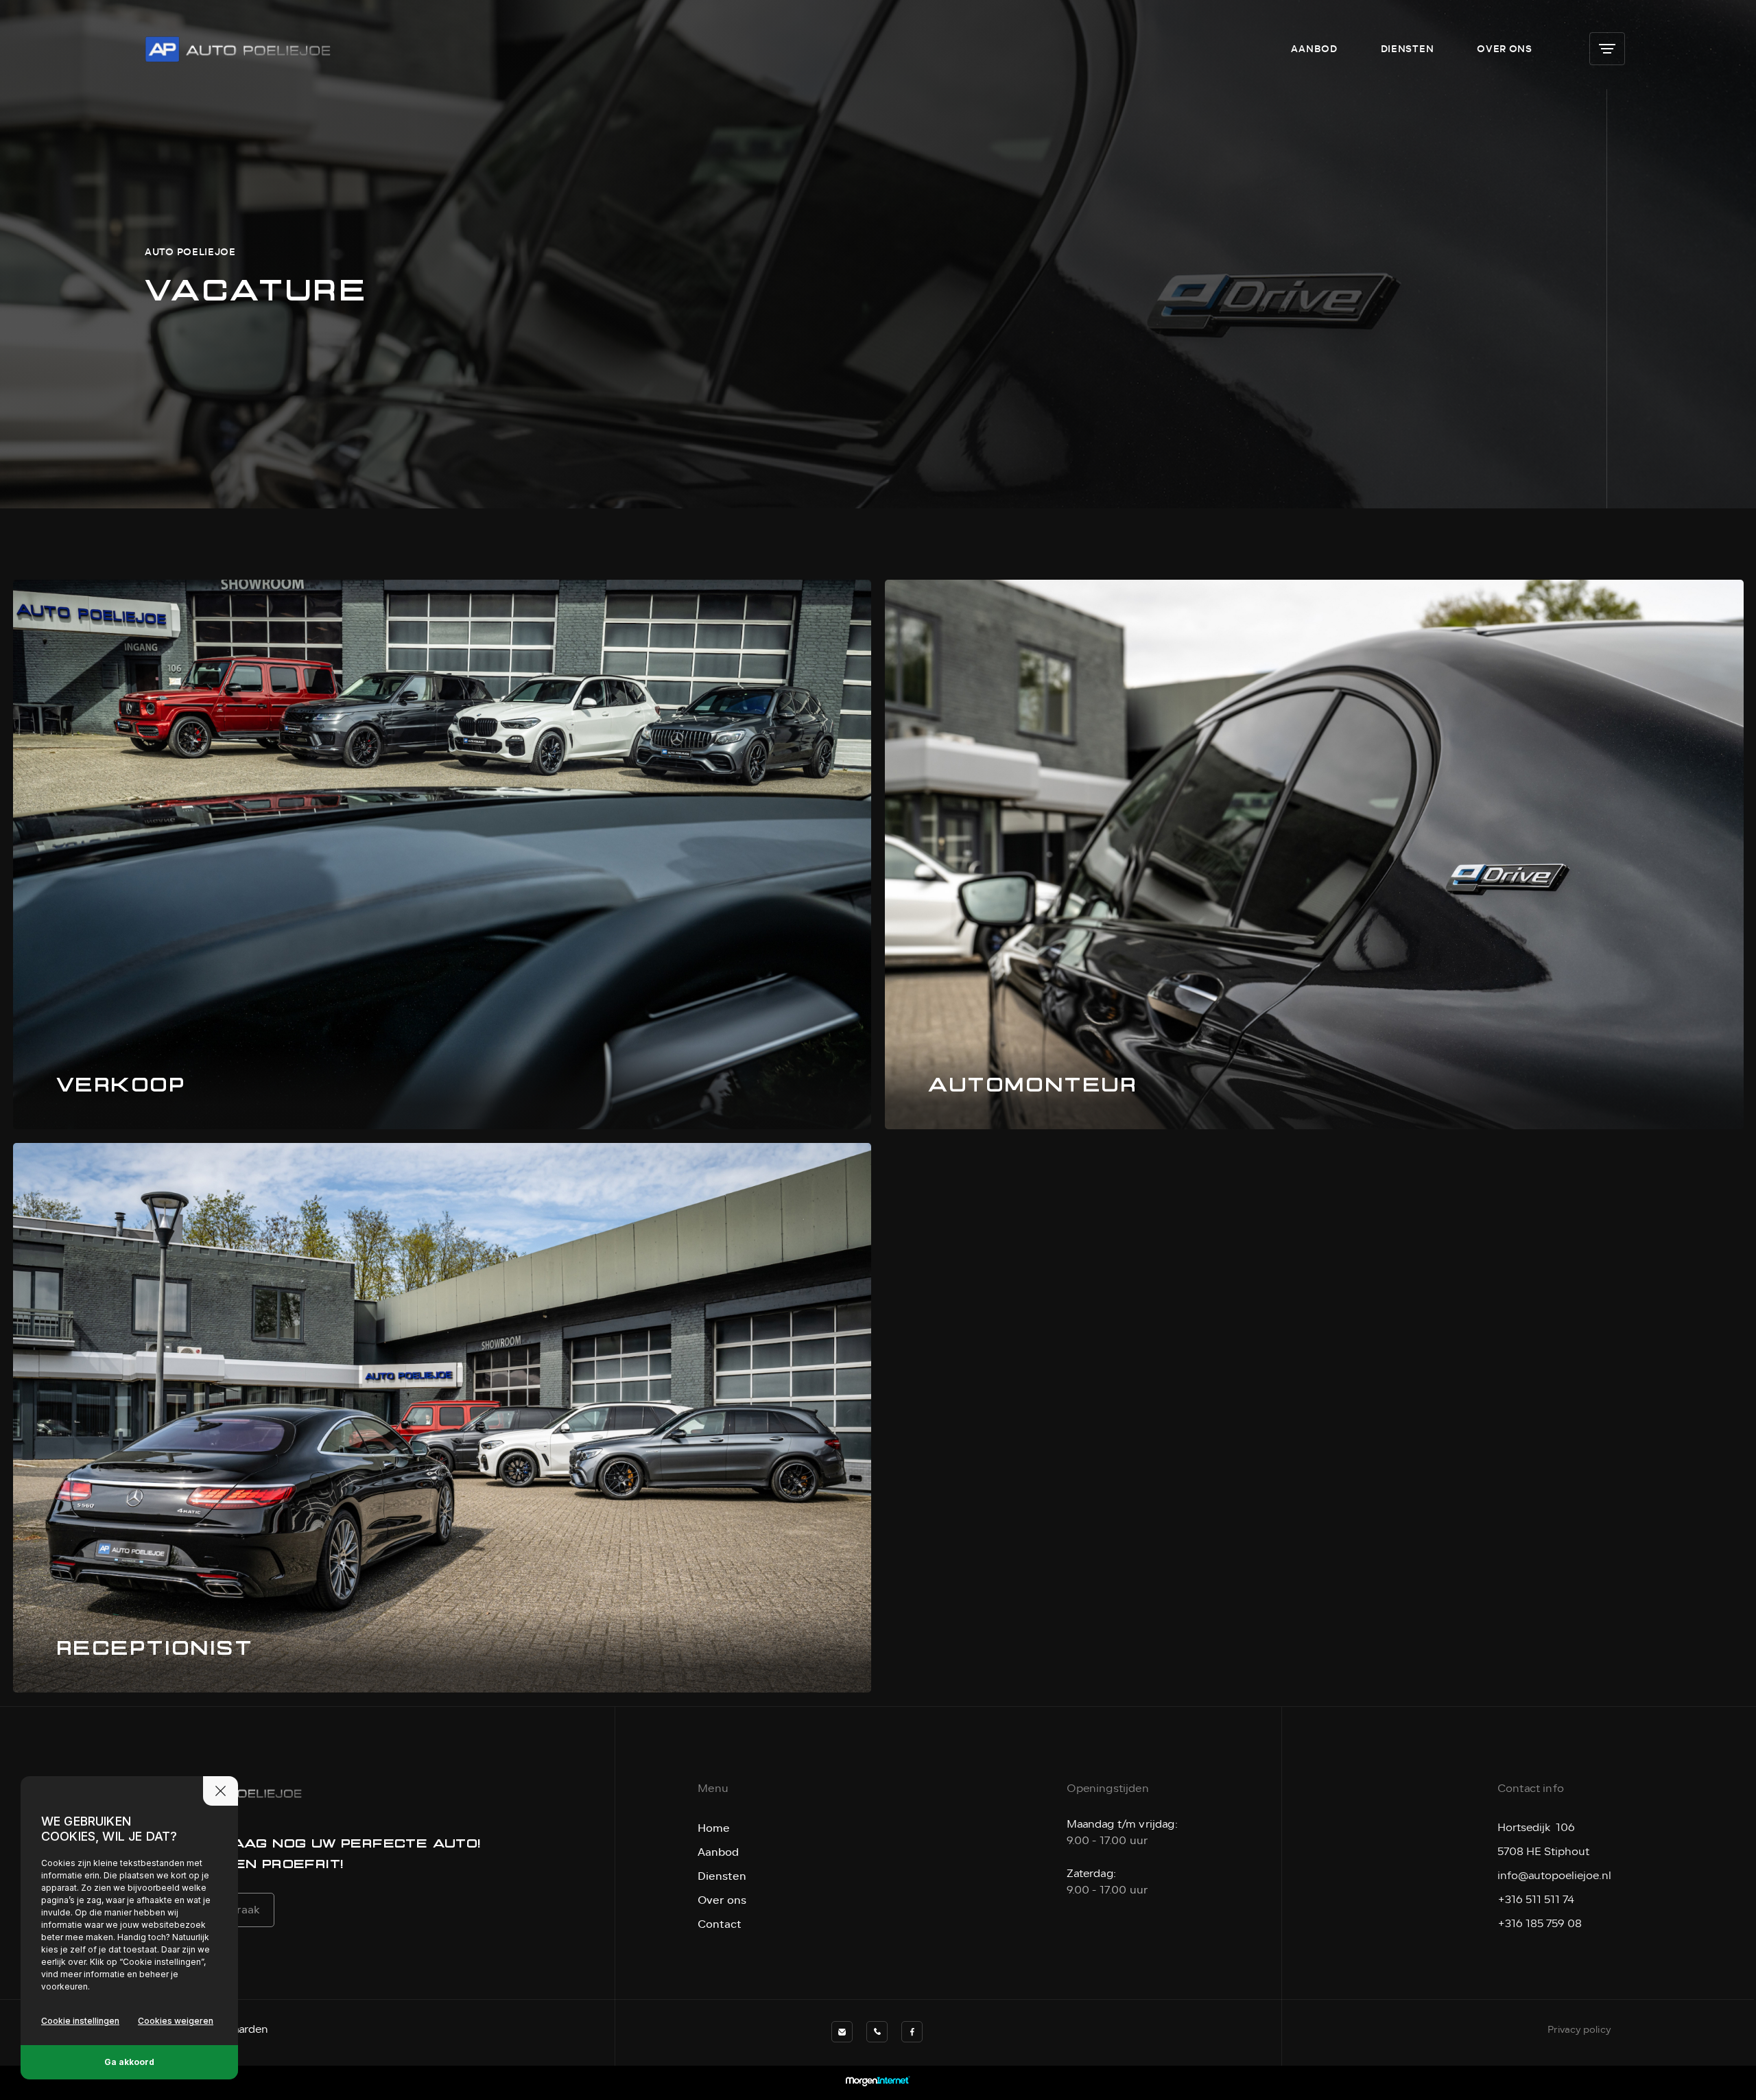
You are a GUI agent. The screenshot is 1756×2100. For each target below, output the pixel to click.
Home (714, 1828)
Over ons (1505, 49)
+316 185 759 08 (1540, 1924)
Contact (720, 1924)
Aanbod (1314, 49)
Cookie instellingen (80, 2021)
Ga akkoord (129, 2062)
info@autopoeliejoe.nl (1554, 1876)
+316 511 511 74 (1536, 1900)
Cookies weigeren (176, 2021)
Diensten (1408, 49)
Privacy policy (1579, 2030)
